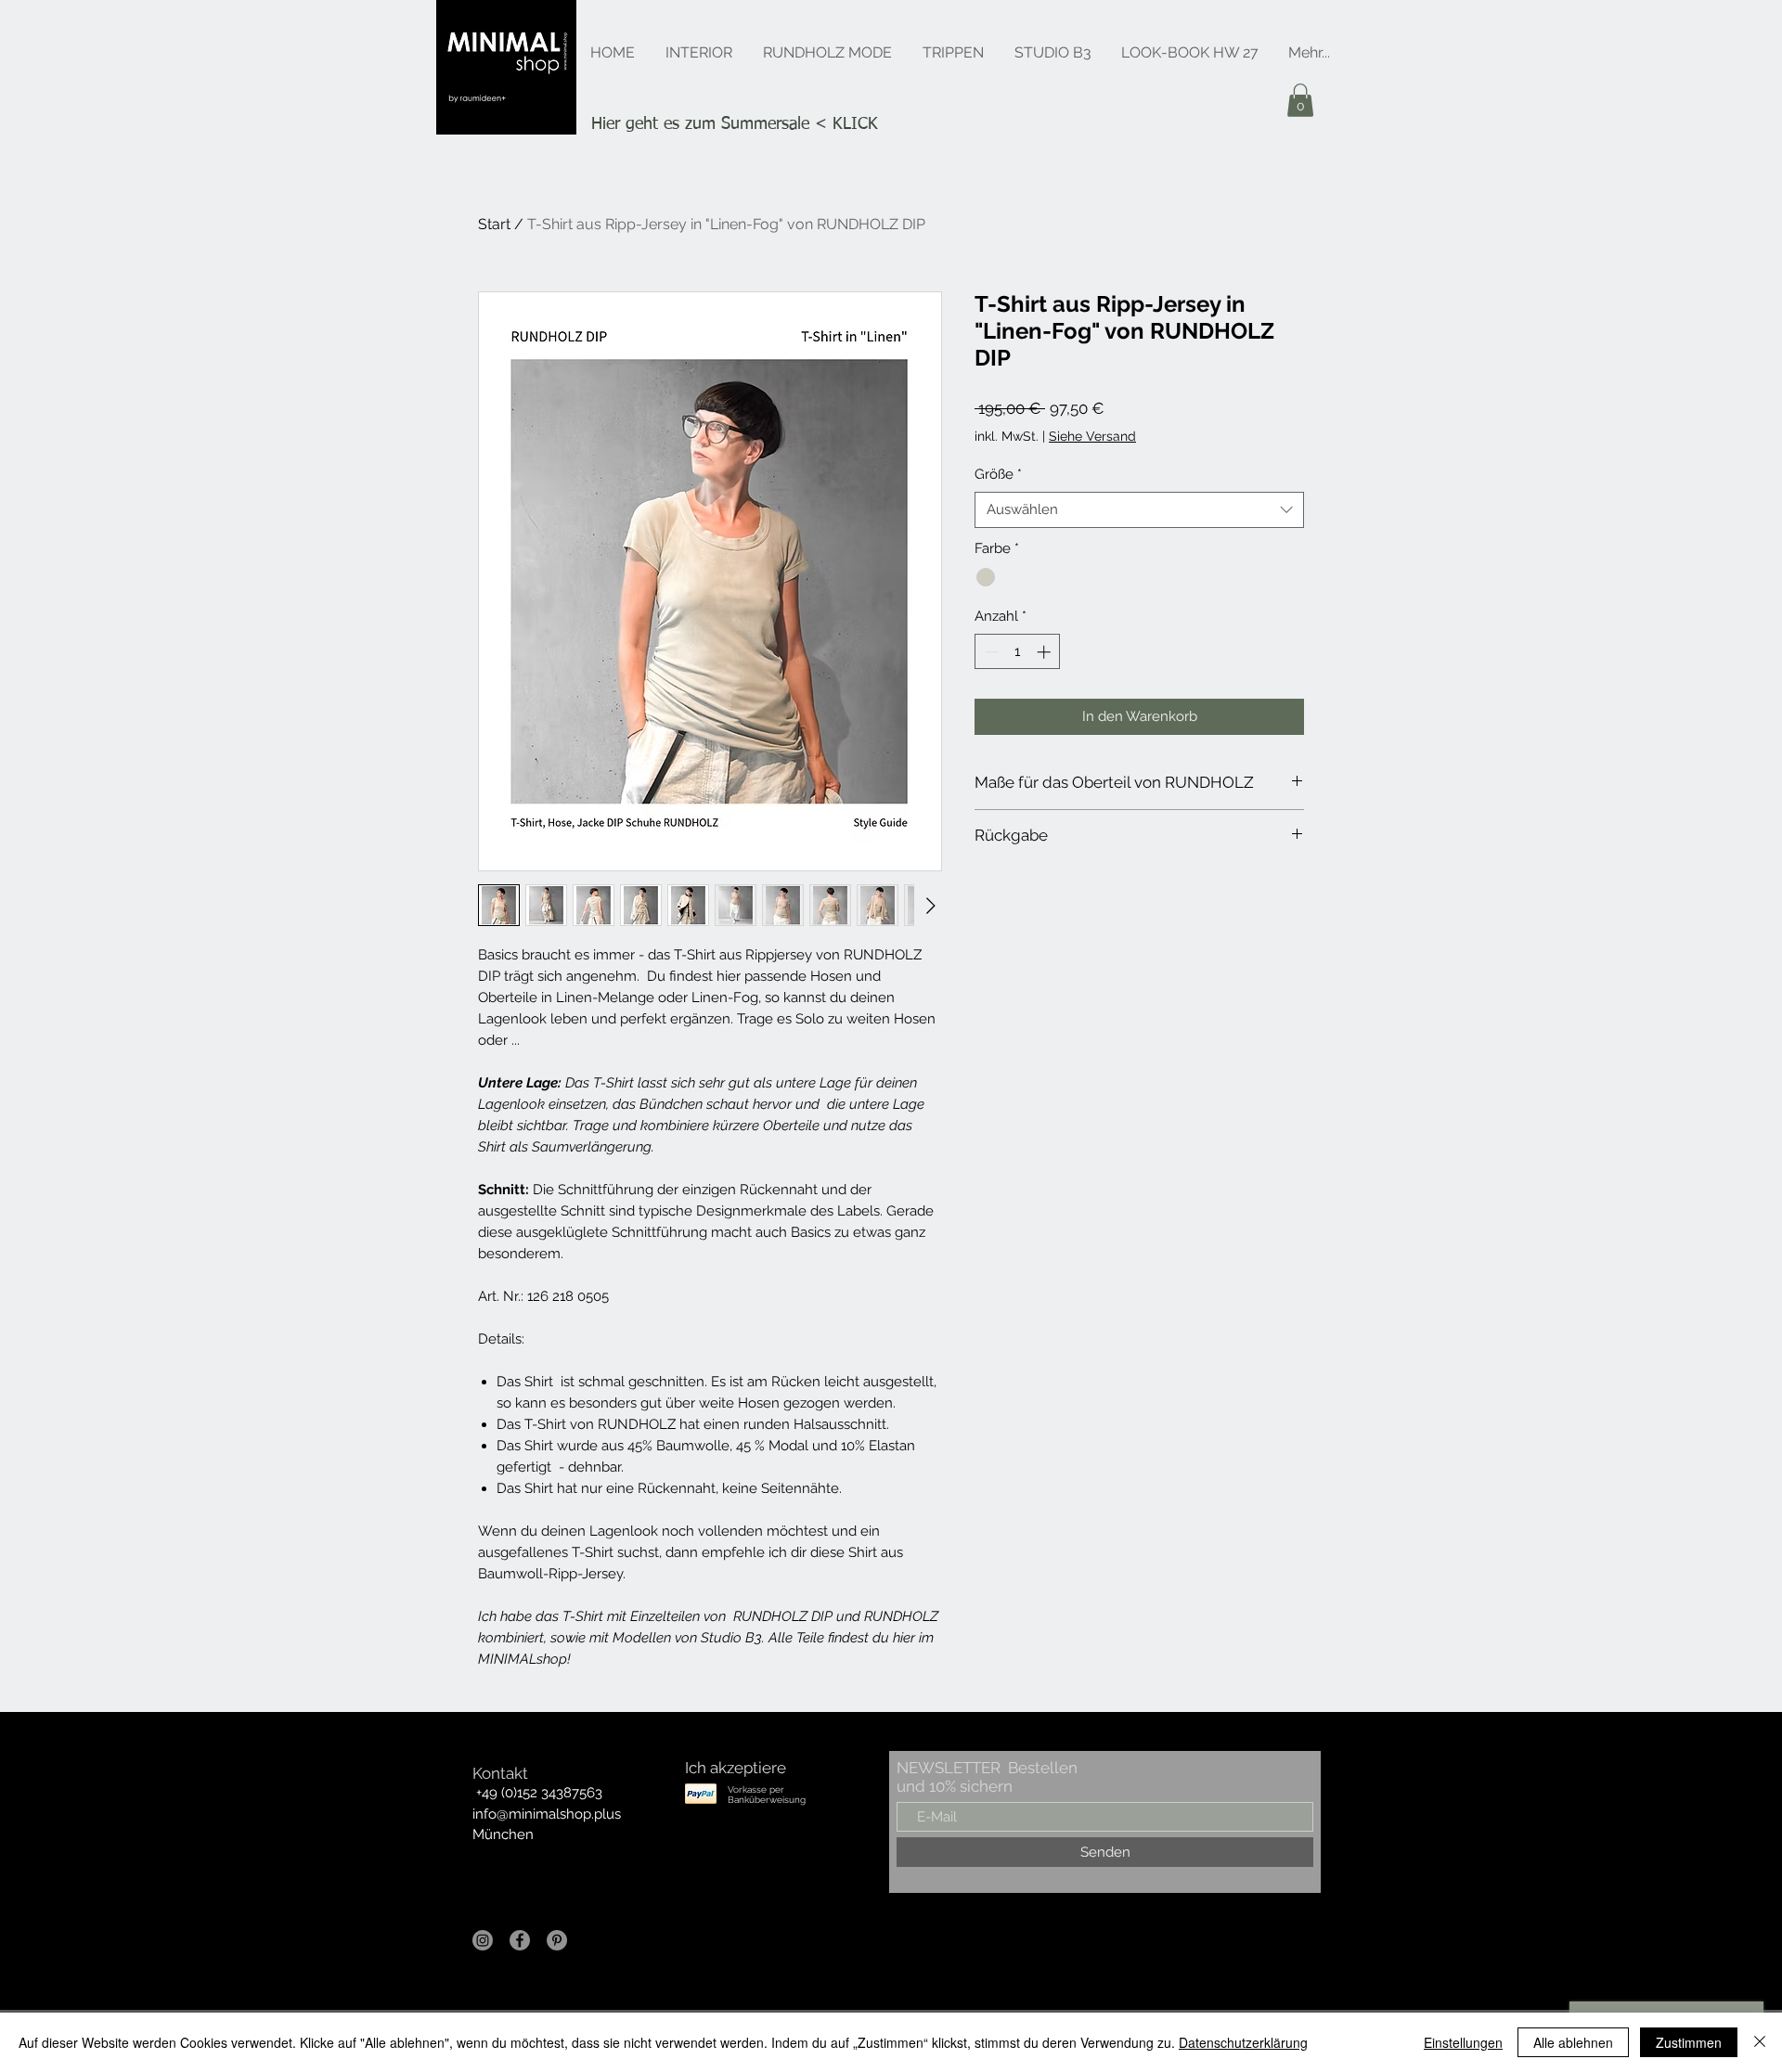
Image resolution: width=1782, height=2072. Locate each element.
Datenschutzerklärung (1243, 2042)
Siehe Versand (1092, 436)
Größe (998, 474)
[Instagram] (483, 1940)
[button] (1300, 100)
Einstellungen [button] (1463, 2042)
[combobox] (1139, 510)
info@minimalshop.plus (547, 1814)
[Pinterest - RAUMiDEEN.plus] (557, 1940)
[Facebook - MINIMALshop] (520, 1940)
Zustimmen (1689, 2042)
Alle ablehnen (1573, 2042)
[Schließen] (1760, 2042)
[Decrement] (990, 652)
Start (494, 224)
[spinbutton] (1018, 652)
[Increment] (1046, 652)
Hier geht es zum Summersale (700, 124)
